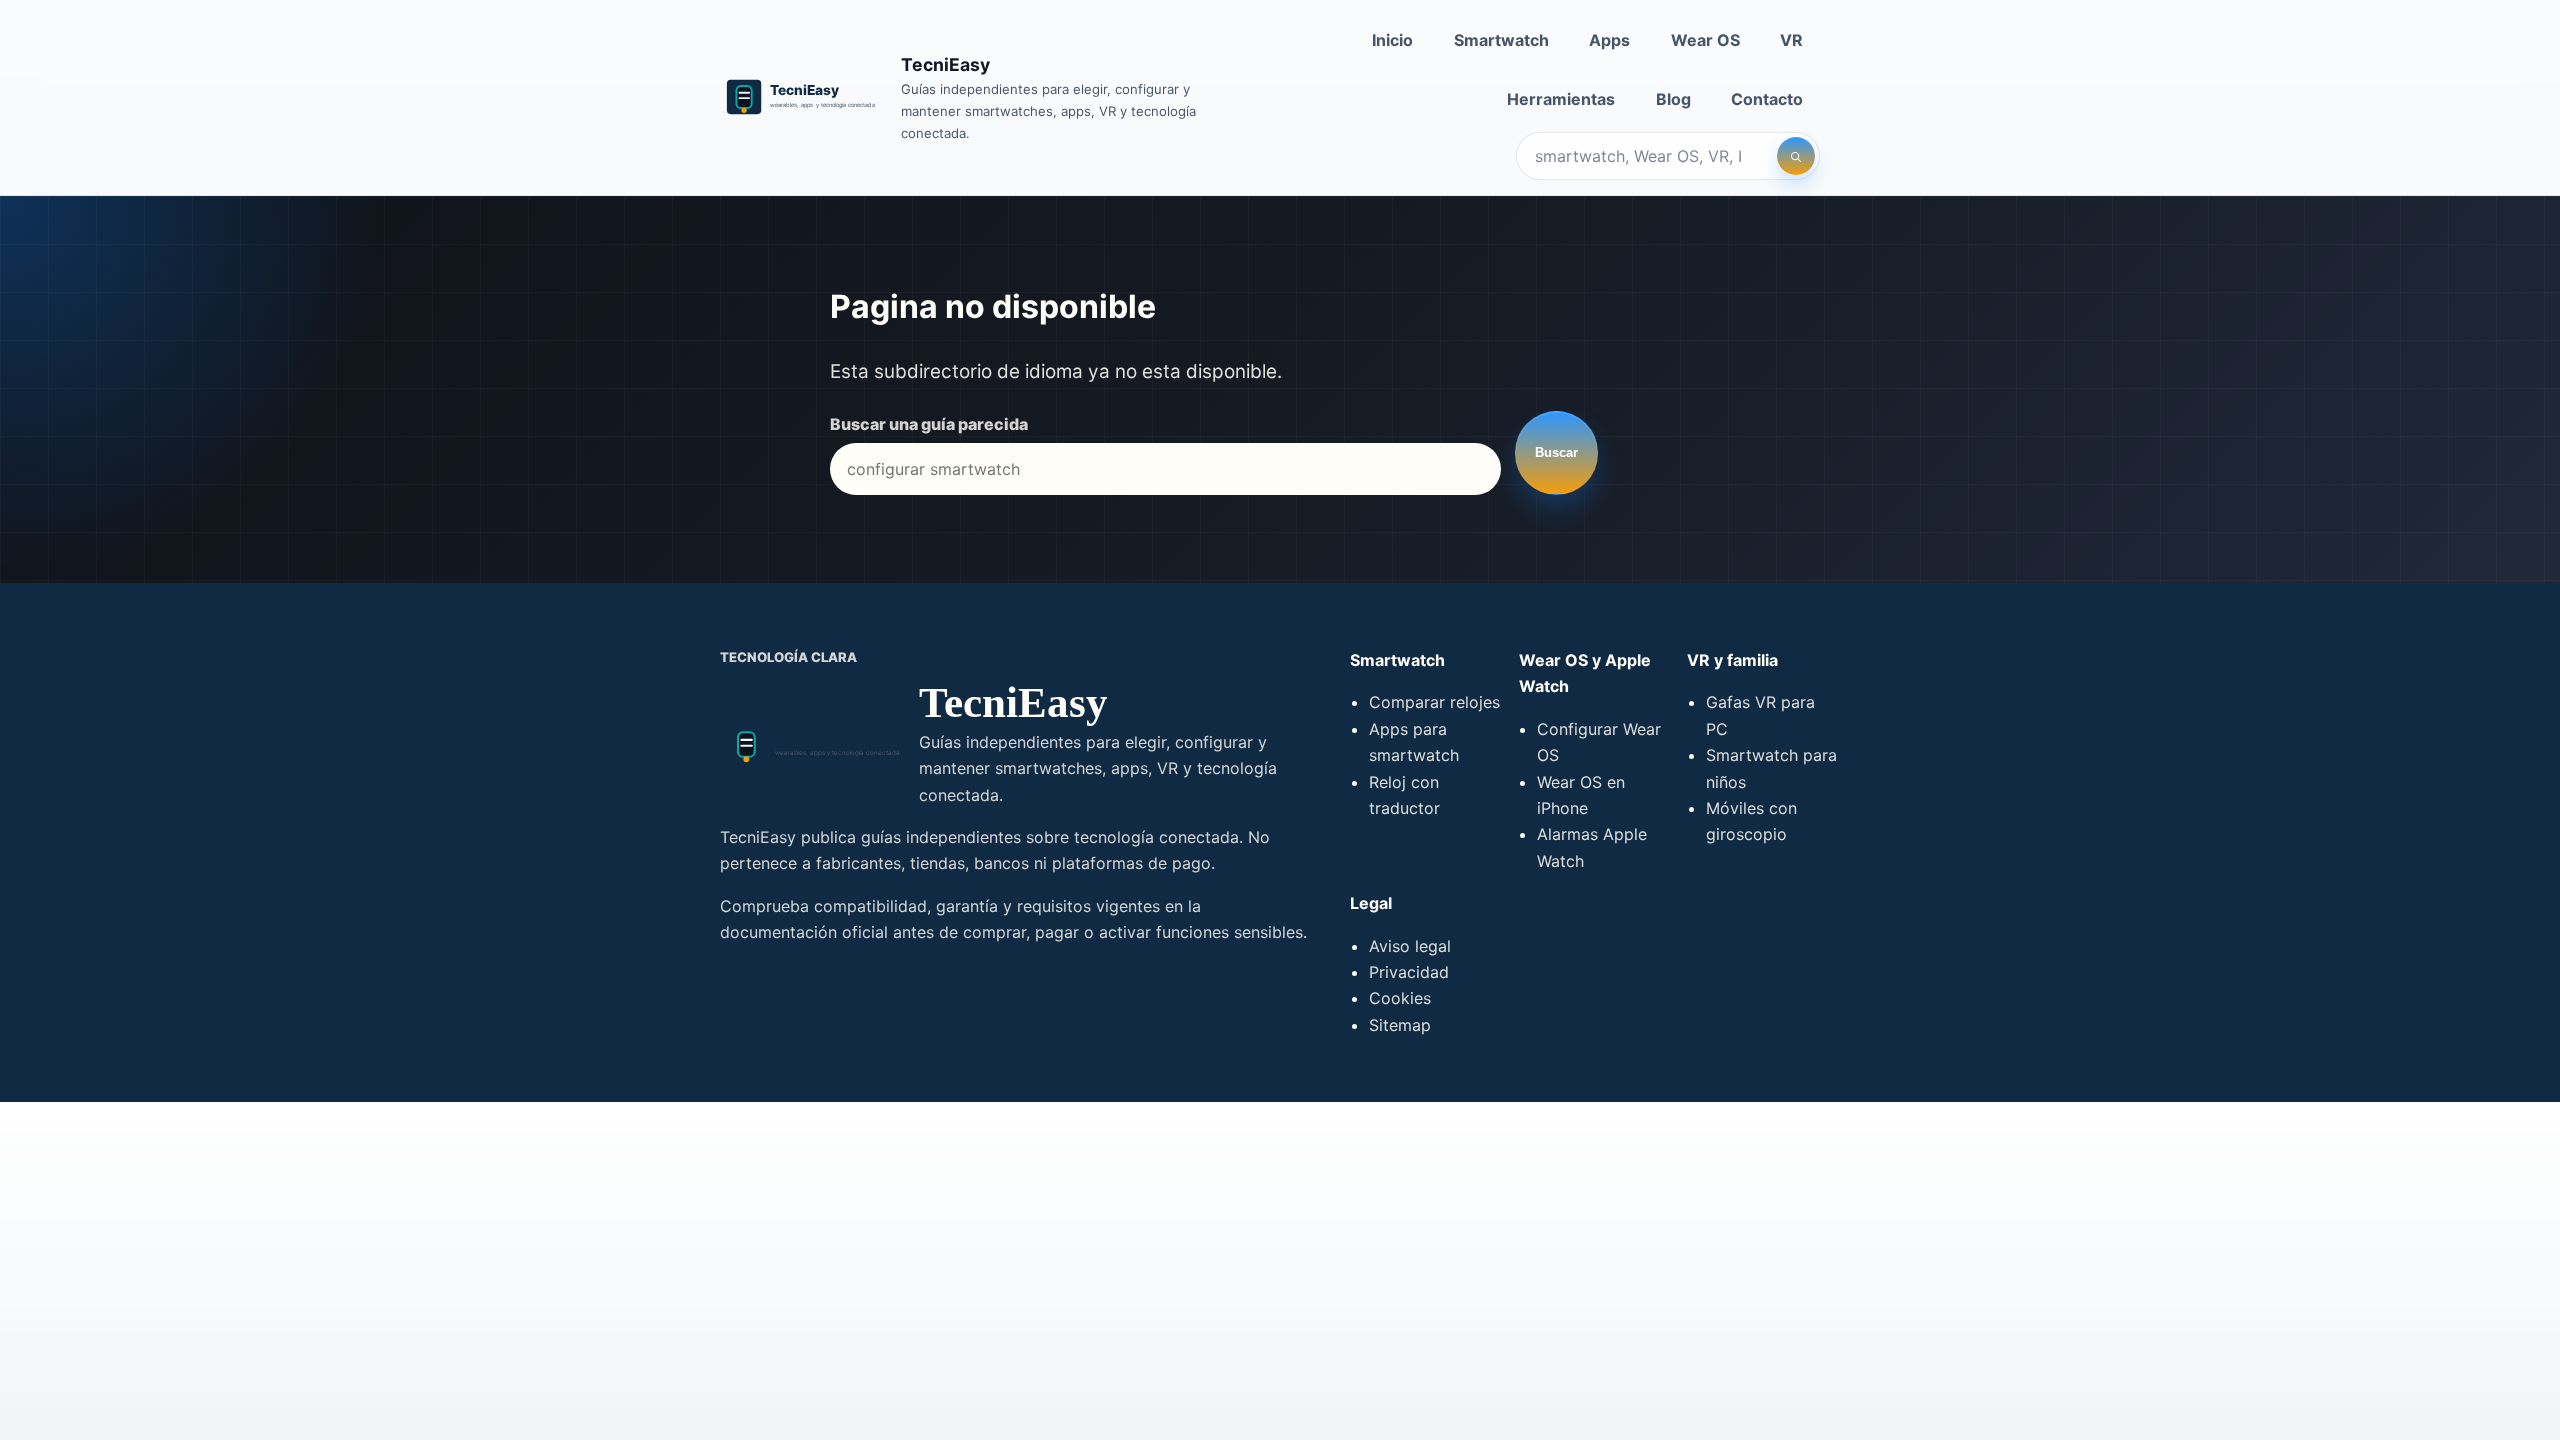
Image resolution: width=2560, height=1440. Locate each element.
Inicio (1392, 40)
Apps (1609, 40)
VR (1791, 40)
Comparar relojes (1434, 702)
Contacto (1767, 99)
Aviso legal (1410, 946)
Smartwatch (1501, 40)
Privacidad (1409, 972)
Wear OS (1705, 40)
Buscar (1556, 452)
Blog (1673, 99)
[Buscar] (1796, 156)
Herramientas (1561, 99)
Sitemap (1400, 1025)
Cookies (1400, 998)
